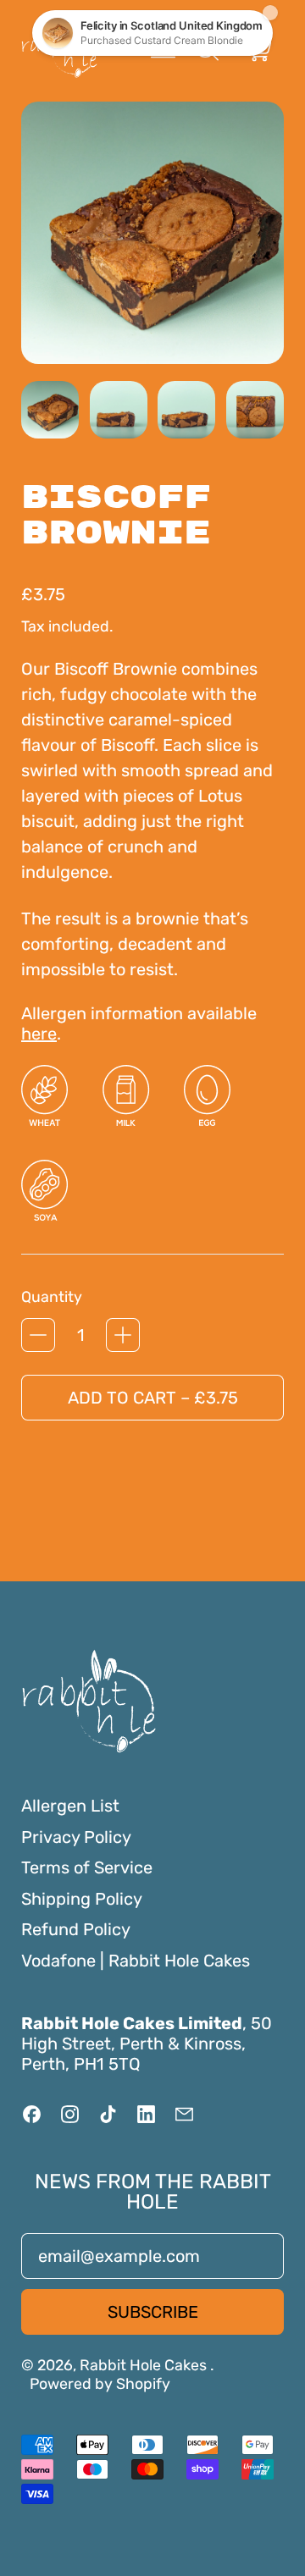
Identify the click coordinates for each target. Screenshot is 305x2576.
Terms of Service (87, 1867)
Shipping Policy (82, 1899)
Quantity (52, 1296)
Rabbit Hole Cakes (145, 2365)
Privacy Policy (76, 1837)
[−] (38, 1335)
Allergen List (70, 1806)
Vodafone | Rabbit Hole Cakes (136, 1961)
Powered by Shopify (100, 2383)
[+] (123, 1335)
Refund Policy (76, 1929)
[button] (50, 410)
